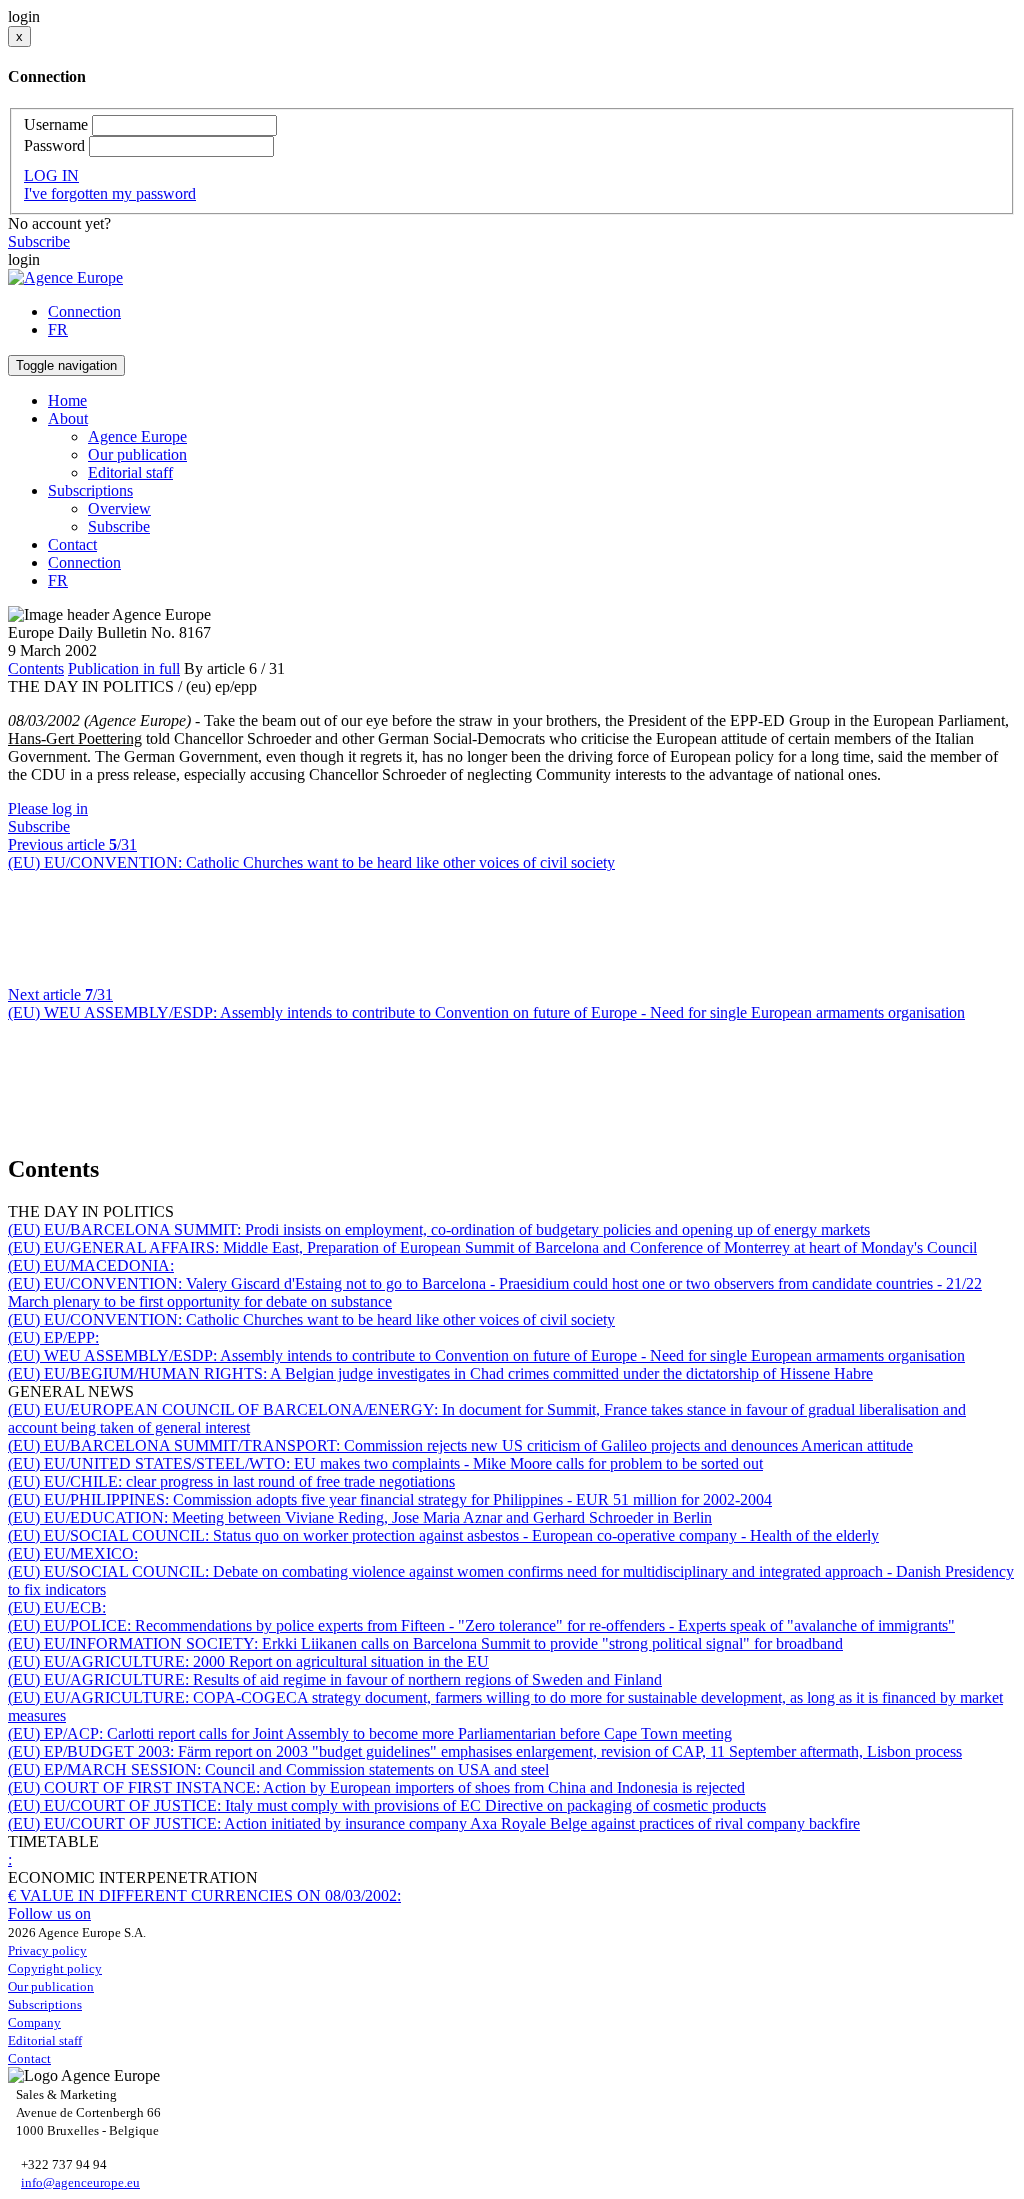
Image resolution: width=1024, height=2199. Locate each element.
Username (56, 124)
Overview (119, 508)
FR (58, 329)
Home (67, 400)
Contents (36, 668)
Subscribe (39, 241)
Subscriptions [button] (90, 490)
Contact (72, 544)
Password (54, 145)
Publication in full (124, 668)
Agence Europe (137, 436)
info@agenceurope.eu (80, 2182)
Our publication (137, 454)
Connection (84, 311)
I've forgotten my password (110, 193)
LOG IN (51, 175)
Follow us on (49, 1913)
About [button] (68, 418)
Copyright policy (55, 1968)
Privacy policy (47, 1950)
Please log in (48, 808)
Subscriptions (45, 2004)
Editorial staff (130, 472)
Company (34, 2022)
